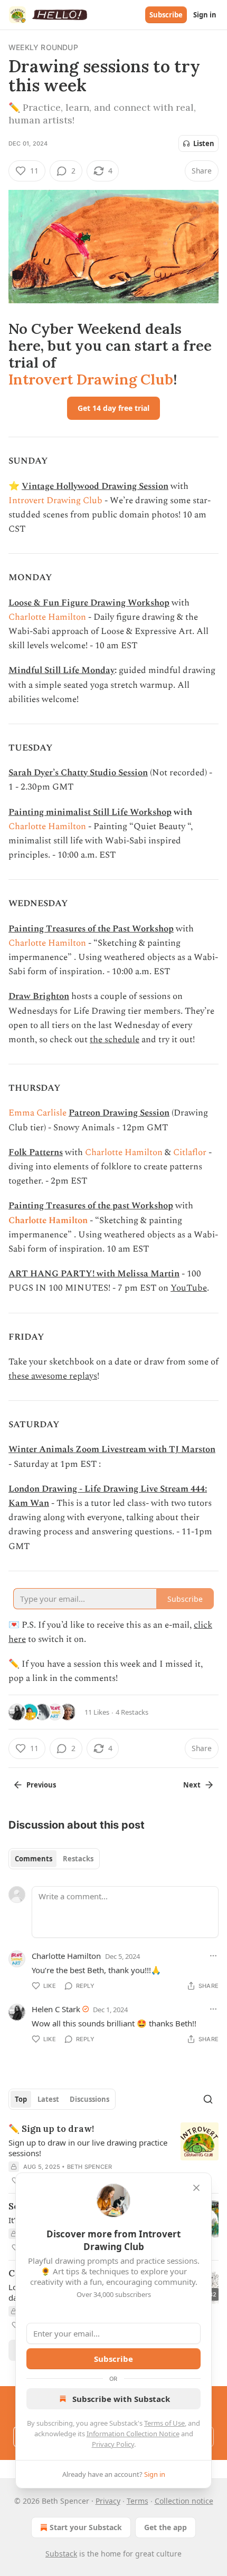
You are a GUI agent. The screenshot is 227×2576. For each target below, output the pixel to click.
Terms (138, 2501)
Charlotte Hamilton (47, 617)
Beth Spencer (89, 2167)
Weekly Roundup (43, 47)
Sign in (205, 15)
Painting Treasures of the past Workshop (91, 1206)
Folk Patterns (36, 1152)
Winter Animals (41, 1449)
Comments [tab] (34, 1859)
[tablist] (54, 1859)
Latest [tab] (48, 2099)
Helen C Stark (56, 2009)
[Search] (208, 2099)
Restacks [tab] (78, 1859)
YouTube (189, 1288)
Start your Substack (86, 2527)
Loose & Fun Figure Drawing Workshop (89, 603)
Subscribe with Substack (121, 2399)
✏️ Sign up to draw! (51, 2129)
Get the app (165, 2527)
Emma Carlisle (37, 1113)
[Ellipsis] (213, 1956)
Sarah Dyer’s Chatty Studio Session (78, 773)
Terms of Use (164, 2423)
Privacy (108, 2501)
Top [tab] (21, 2099)
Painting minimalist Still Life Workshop (90, 812)
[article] (113, 2155)
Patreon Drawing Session (119, 1113)
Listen (204, 143)
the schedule (115, 1040)
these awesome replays (53, 1376)
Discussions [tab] (89, 2099)
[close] (196, 2188)
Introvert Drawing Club (91, 379)
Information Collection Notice (133, 2434)
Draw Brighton (39, 996)
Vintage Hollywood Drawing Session (95, 486)
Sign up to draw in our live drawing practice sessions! (88, 2148)
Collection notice (184, 2501)
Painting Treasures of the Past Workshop (91, 929)
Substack (61, 2554)
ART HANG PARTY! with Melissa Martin (94, 1274)
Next (192, 1785)
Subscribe (166, 15)
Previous (41, 1785)
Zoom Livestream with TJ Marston (145, 1449)
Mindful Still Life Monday (62, 670)
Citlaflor (190, 1152)
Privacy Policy (113, 2444)
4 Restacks (132, 1712)
